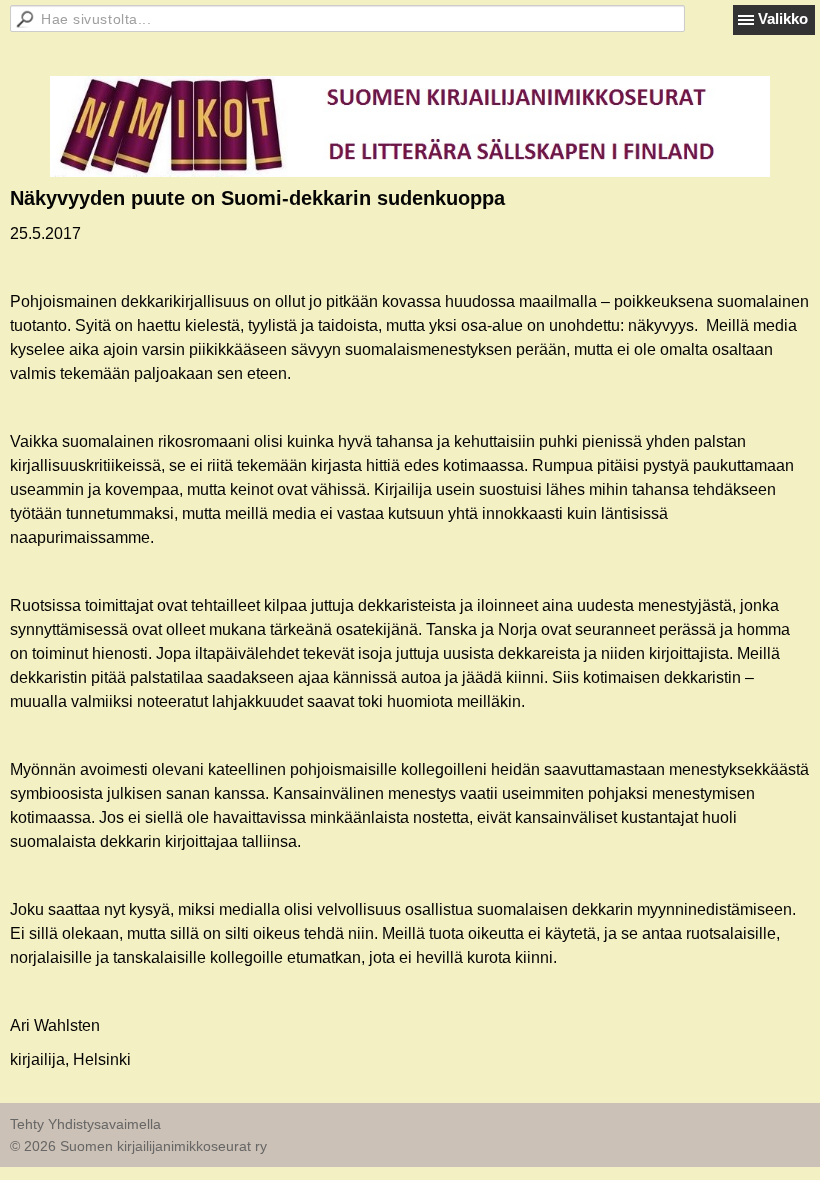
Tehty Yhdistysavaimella (85, 1124)
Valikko (783, 18)
